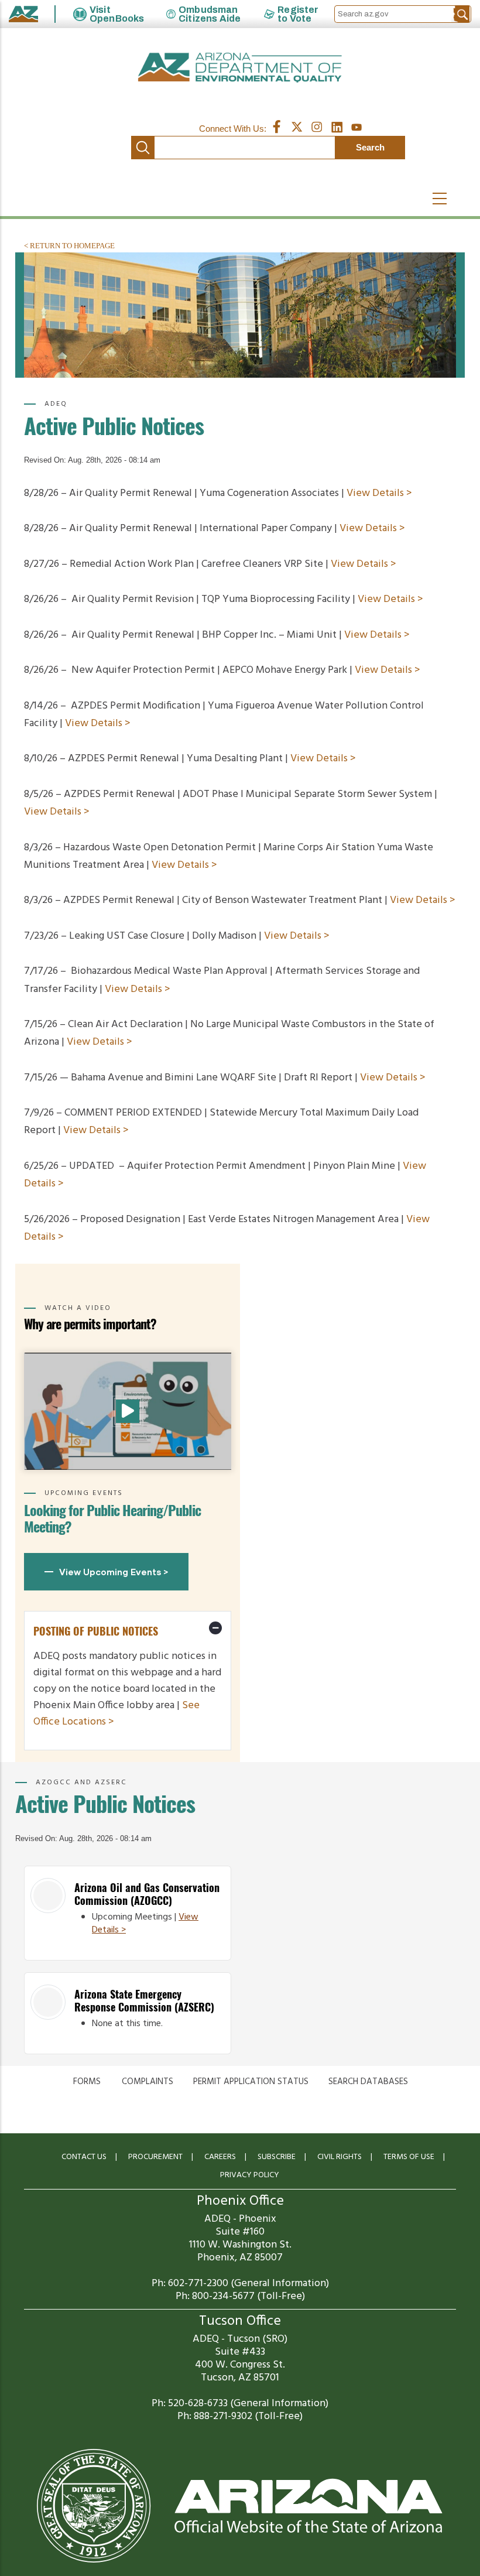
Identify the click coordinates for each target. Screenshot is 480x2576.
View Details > (379, 493)
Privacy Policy (250, 2175)
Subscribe (277, 2157)
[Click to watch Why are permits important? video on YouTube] (128, 1411)
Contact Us (84, 2157)
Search (143, 148)
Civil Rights (340, 2157)
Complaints (148, 2082)
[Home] (240, 68)
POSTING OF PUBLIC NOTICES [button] (96, 1631)
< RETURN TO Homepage (69, 246)
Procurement (155, 2157)
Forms (87, 2082)
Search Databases (368, 2082)
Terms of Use (409, 2157)
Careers (220, 2157)
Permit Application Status (251, 2082)
